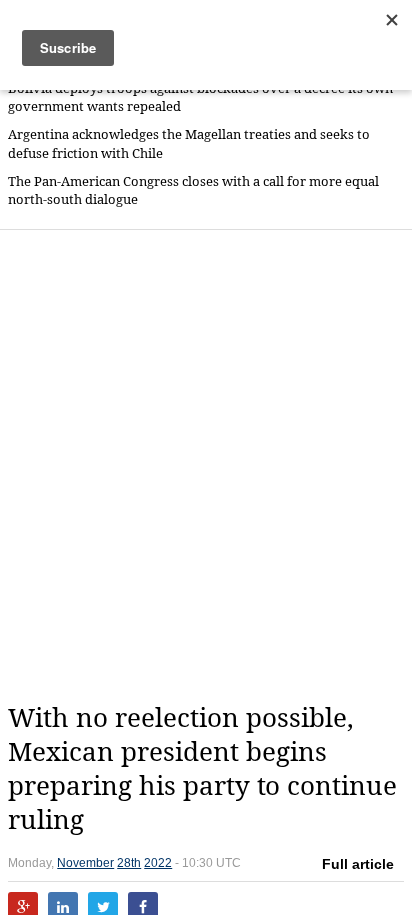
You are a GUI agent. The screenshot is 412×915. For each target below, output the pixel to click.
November (85, 863)
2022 (158, 863)
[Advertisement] (206, 466)
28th (129, 863)
